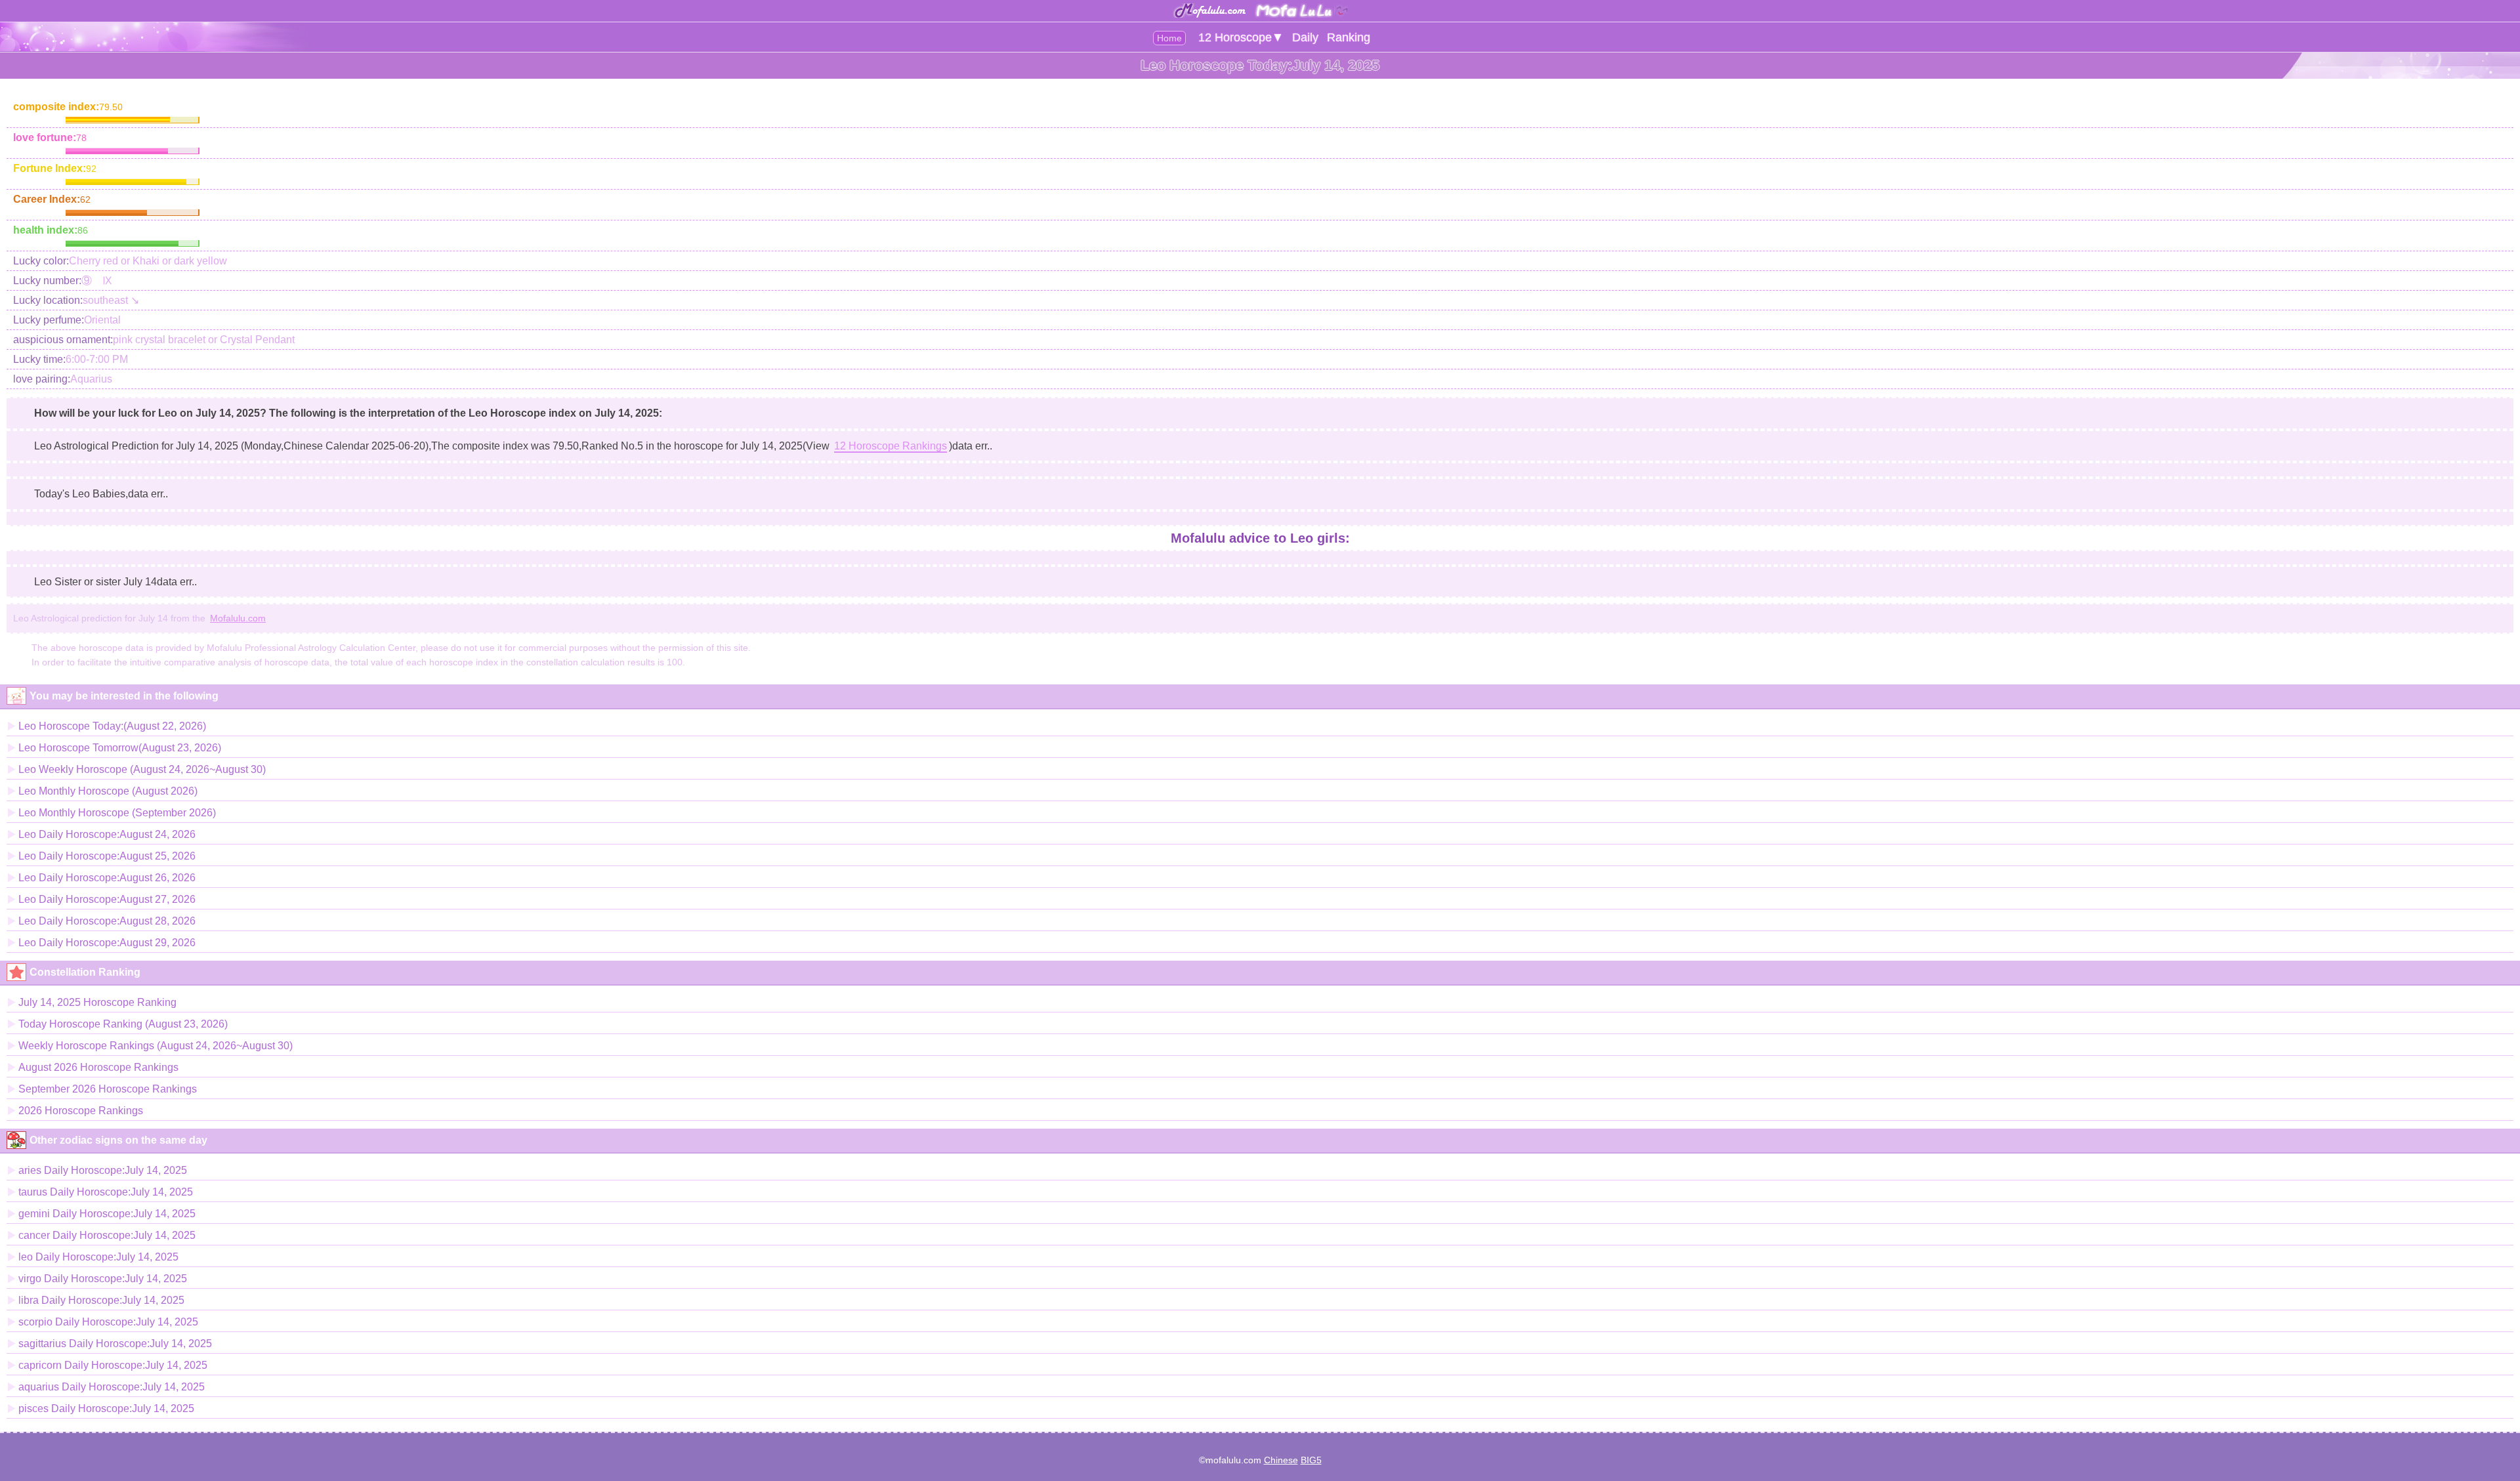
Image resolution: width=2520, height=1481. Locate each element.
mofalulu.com (1233, 1460)
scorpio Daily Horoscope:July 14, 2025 (108, 1322)
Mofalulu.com (238, 618)
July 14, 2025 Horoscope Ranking (97, 1002)
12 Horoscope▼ (1241, 37)
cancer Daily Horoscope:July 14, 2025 (107, 1235)
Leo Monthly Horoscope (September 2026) (117, 813)
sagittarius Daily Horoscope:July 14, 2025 (115, 1344)
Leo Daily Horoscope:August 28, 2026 (107, 921)
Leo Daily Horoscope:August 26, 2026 (107, 878)
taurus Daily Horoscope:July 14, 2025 (106, 1192)
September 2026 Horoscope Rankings (108, 1089)
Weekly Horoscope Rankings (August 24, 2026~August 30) (156, 1046)
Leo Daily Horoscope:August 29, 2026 (107, 943)
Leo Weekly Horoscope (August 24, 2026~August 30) (142, 769)
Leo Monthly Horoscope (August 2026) (108, 791)
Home (1169, 38)
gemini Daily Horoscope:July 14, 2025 (107, 1214)
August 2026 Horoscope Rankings (98, 1067)
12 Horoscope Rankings (891, 446)
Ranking (1349, 37)
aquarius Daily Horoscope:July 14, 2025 (112, 1387)
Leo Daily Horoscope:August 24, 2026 (107, 834)
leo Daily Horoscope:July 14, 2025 (98, 1257)
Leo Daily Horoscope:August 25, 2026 (107, 856)
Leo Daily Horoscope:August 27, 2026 (107, 899)
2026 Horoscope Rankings (81, 1111)
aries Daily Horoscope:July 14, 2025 (103, 1170)
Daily (1305, 37)
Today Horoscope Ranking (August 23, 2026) (123, 1024)
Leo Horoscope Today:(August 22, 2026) (112, 726)
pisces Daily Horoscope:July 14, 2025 (106, 1408)
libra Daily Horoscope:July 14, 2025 (101, 1300)
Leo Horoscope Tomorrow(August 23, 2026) (120, 748)
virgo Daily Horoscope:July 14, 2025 (103, 1279)
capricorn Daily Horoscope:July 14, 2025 (113, 1365)
